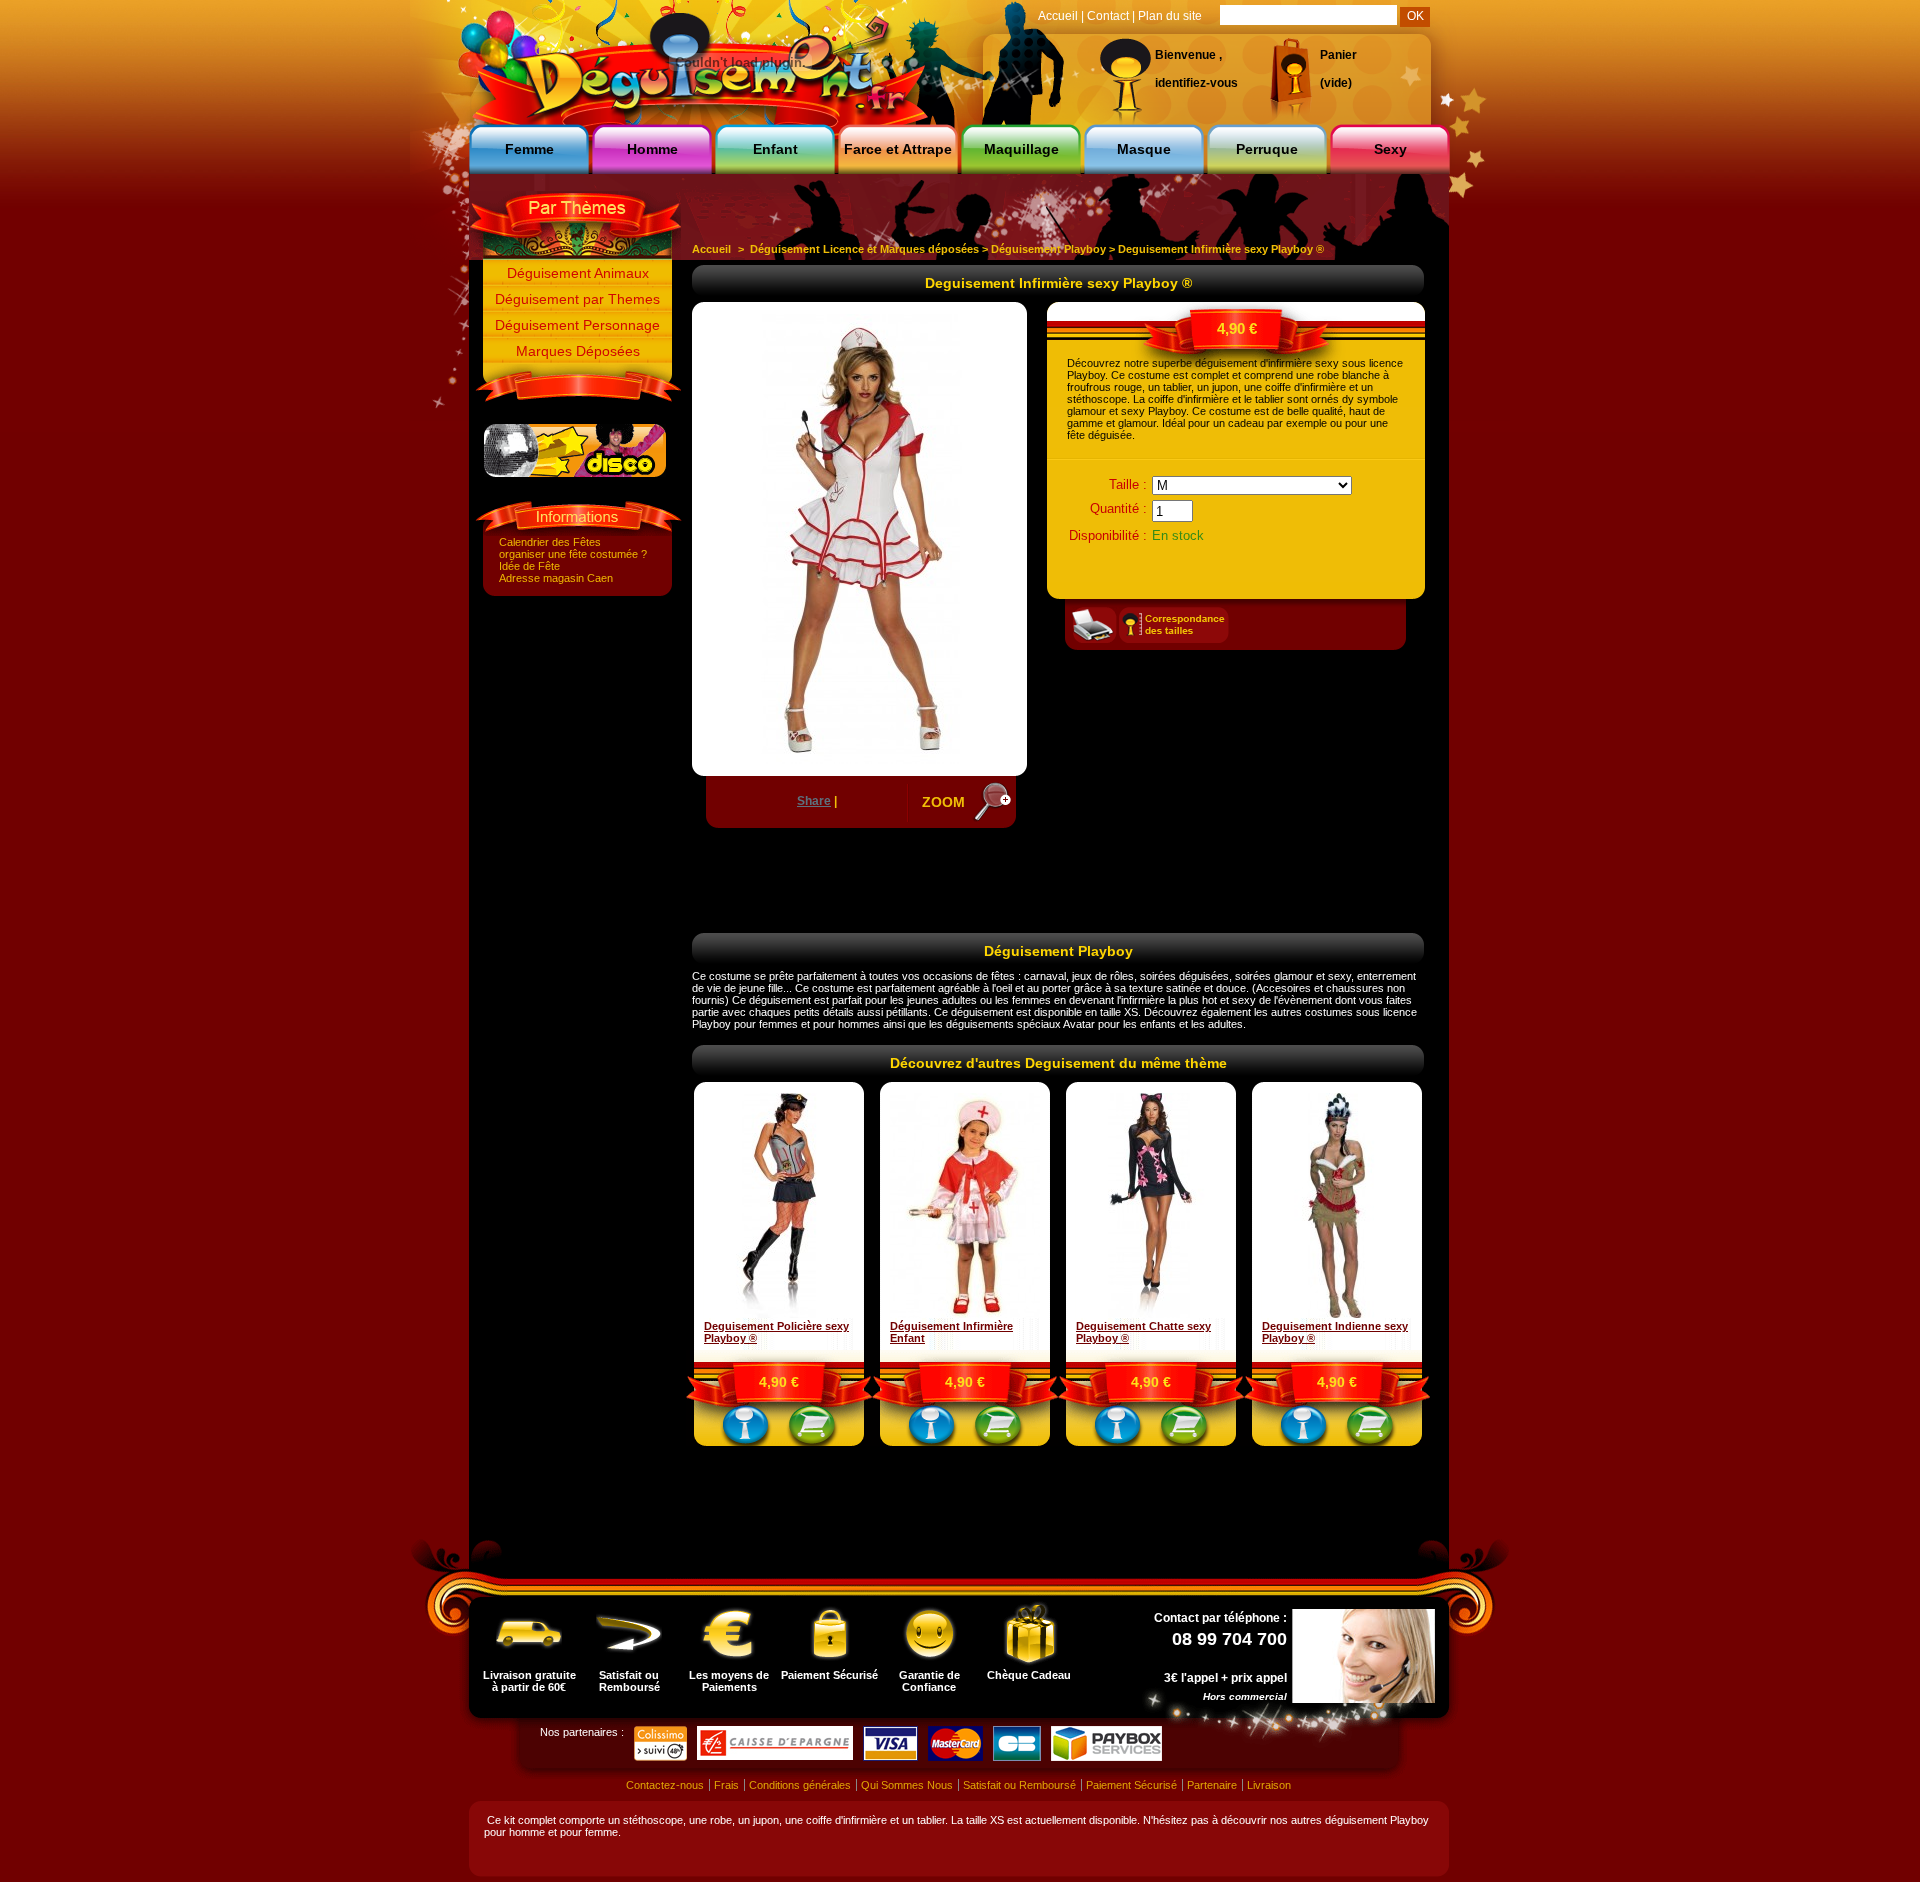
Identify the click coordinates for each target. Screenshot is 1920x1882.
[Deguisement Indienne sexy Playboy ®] (1337, 1314)
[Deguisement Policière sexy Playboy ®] (779, 1314)
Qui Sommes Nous (907, 1785)
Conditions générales (800, 1785)
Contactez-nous (665, 1785)
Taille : (1128, 484)
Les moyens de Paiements (729, 1681)
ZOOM (943, 802)
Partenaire (1212, 1785)
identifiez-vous (1196, 83)
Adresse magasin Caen (556, 578)
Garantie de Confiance (929, 1681)
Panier (1338, 55)
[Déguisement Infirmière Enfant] (965, 1314)
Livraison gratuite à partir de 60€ (529, 1681)
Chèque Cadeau (1029, 1675)
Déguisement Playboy (1048, 249)
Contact (1108, 16)
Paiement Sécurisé (829, 1675)
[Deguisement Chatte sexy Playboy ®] (1151, 1314)
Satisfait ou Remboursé (629, 1681)
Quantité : (1118, 508)
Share (814, 801)
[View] (746, 1429)
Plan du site (1170, 16)
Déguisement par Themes (577, 299)
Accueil (711, 249)
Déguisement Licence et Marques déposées (864, 249)
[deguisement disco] (575, 473)
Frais (726, 1785)
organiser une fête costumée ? (573, 554)
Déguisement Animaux (578, 273)
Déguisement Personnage (577, 325)
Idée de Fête (529, 566)
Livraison (1269, 1785)
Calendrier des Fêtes (550, 542)
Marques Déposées (578, 351)
